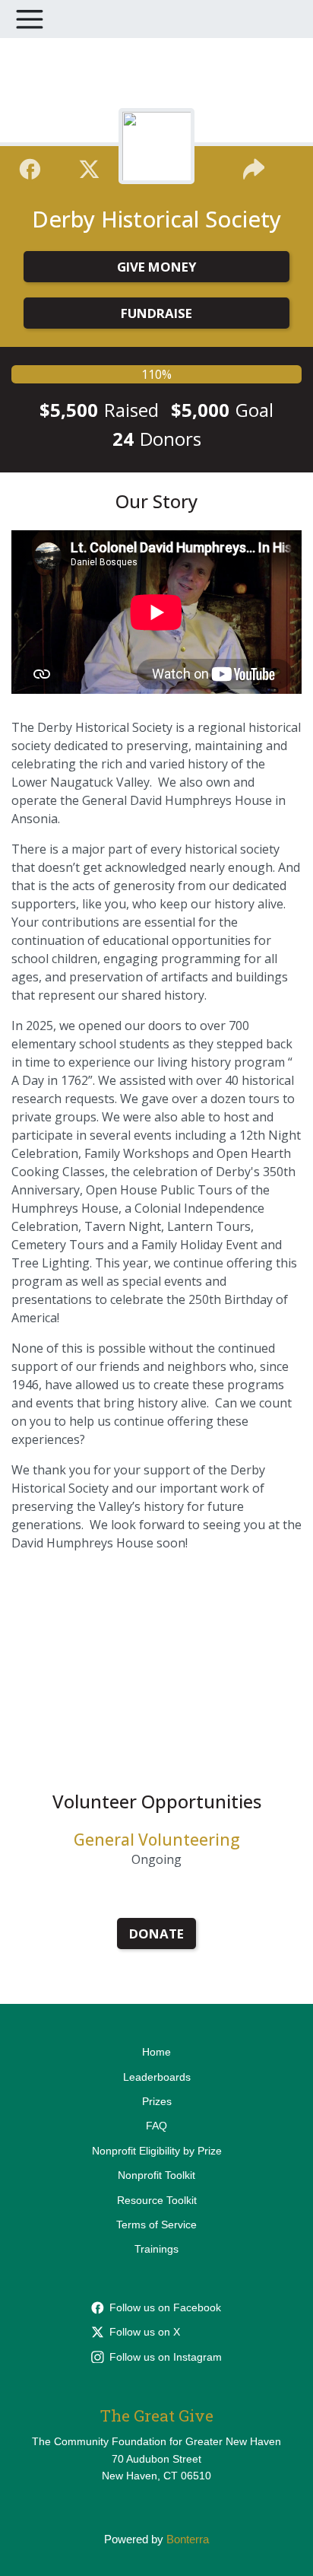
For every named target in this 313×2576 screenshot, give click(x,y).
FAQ (156, 2126)
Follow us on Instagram (166, 2357)
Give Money (157, 267)
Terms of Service (156, 2225)
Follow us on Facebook (165, 2307)
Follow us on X (145, 2332)
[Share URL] (254, 167)
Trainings (156, 2249)
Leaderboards (157, 2077)
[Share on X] (89, 167)
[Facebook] (30, 167)
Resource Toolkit (157, 2200)
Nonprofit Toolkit (156, 2175)
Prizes (157, 2101)
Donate (156, 1934)
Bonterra (188, 2539)
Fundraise (156, 313)
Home (156, 2052)
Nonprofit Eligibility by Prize (157, 2151)
